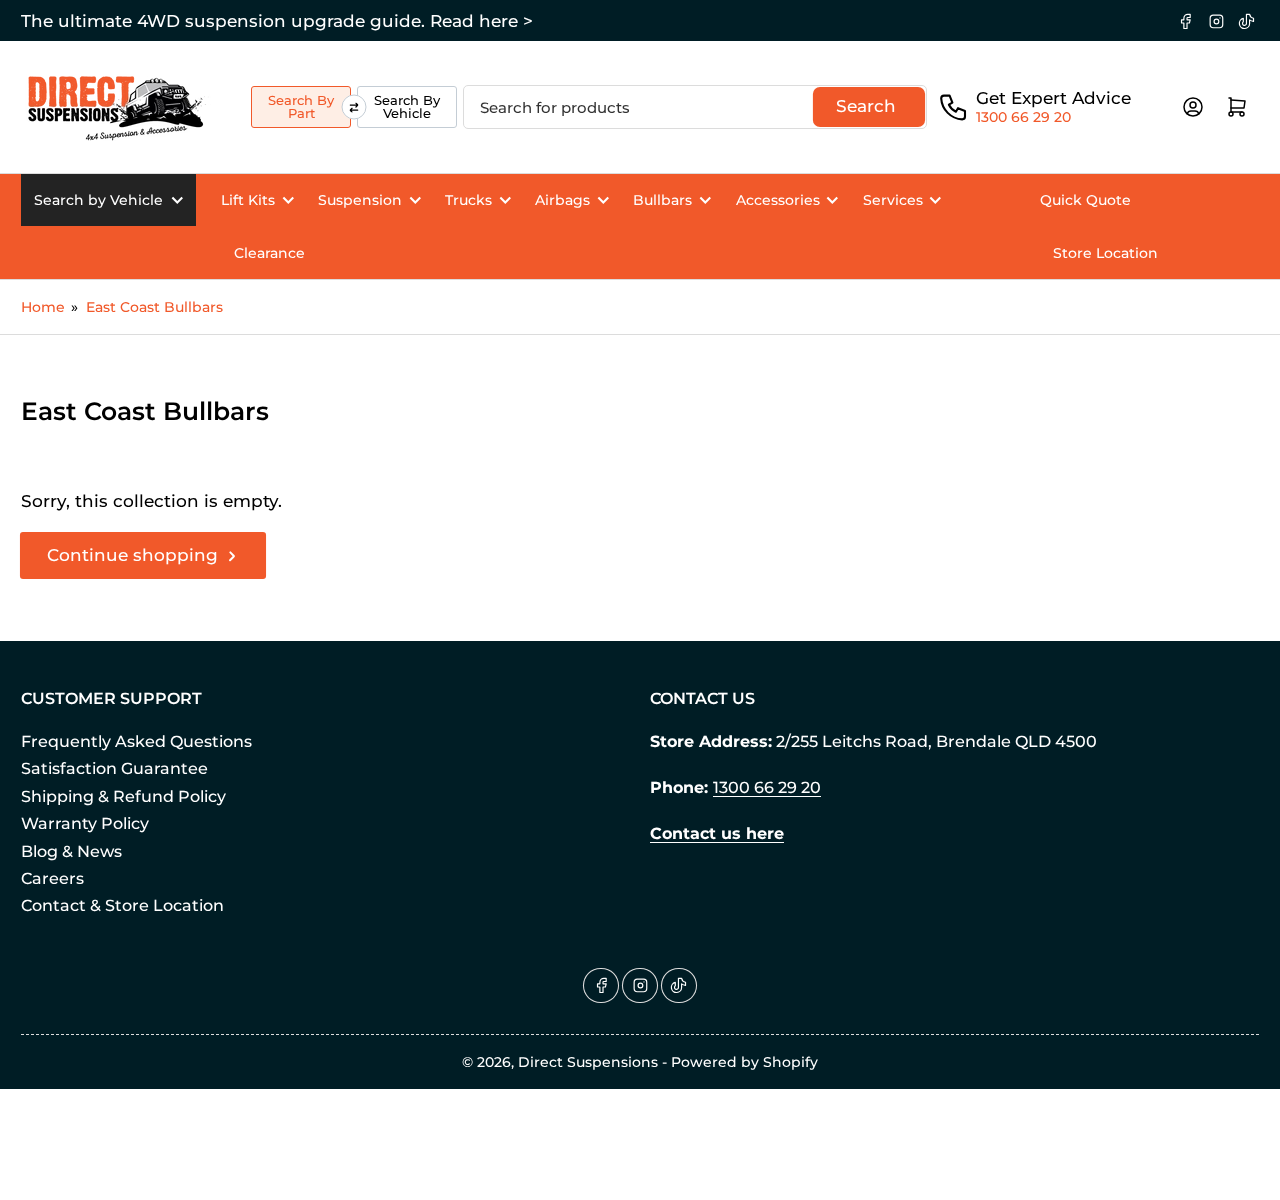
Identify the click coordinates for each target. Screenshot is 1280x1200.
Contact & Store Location (122, 905)
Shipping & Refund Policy (123, 796)
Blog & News (71, 851)
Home (43, 307)
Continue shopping (132, 555)
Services (893, 200)
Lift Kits (248, 200)
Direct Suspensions (588, 1062)
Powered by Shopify (744, 1062)
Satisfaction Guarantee (114, 768)
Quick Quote (1085, 200)
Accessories (778, 200)
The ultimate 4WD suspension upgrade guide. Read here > (277, 21)
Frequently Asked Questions (136, 741)
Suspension (360, 200)
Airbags (562, 200)
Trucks (468, 200)
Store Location (1105, 253)
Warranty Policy (85, 823)
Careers (52, 878)
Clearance (269, 253)
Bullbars (662, 200)
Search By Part (301, 106)
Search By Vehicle (407, 106)
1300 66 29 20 (1023, 117)
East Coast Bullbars (154, 307)
